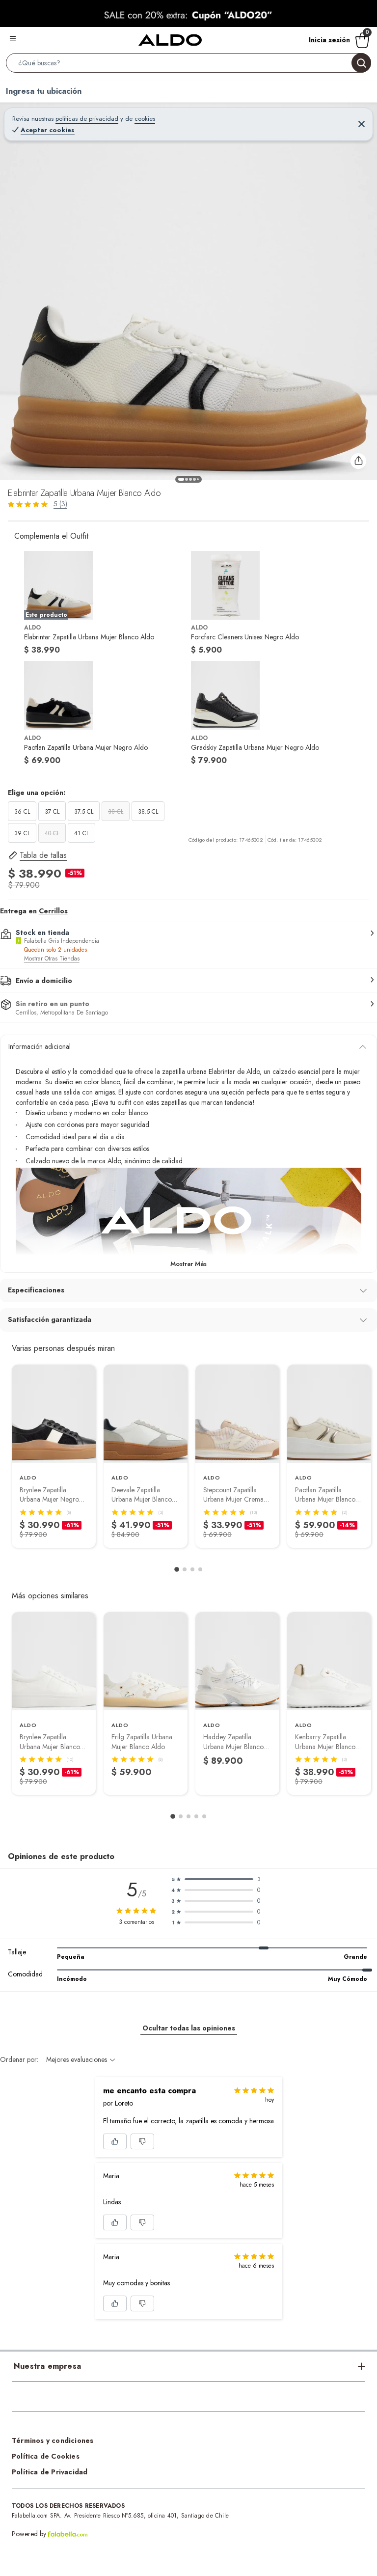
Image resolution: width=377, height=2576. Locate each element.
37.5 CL (84, 812)
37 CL (52, 812)
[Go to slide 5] (204, 1816)
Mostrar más (188, 1264)
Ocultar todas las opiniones (189, 2028)
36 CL (22, 812)
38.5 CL (148, 812)
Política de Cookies (46, 2456)
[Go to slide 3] (192, 1569)
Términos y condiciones (53, 2440)
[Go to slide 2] (185, 1569)
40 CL (52, 833)
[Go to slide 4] (200, 1569)
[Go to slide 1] (177, 1569)
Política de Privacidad (50, 2472)
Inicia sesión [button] (329, 40)
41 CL (81, 833)
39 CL (22, 833)
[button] (188, 65)
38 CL (116, 812)
